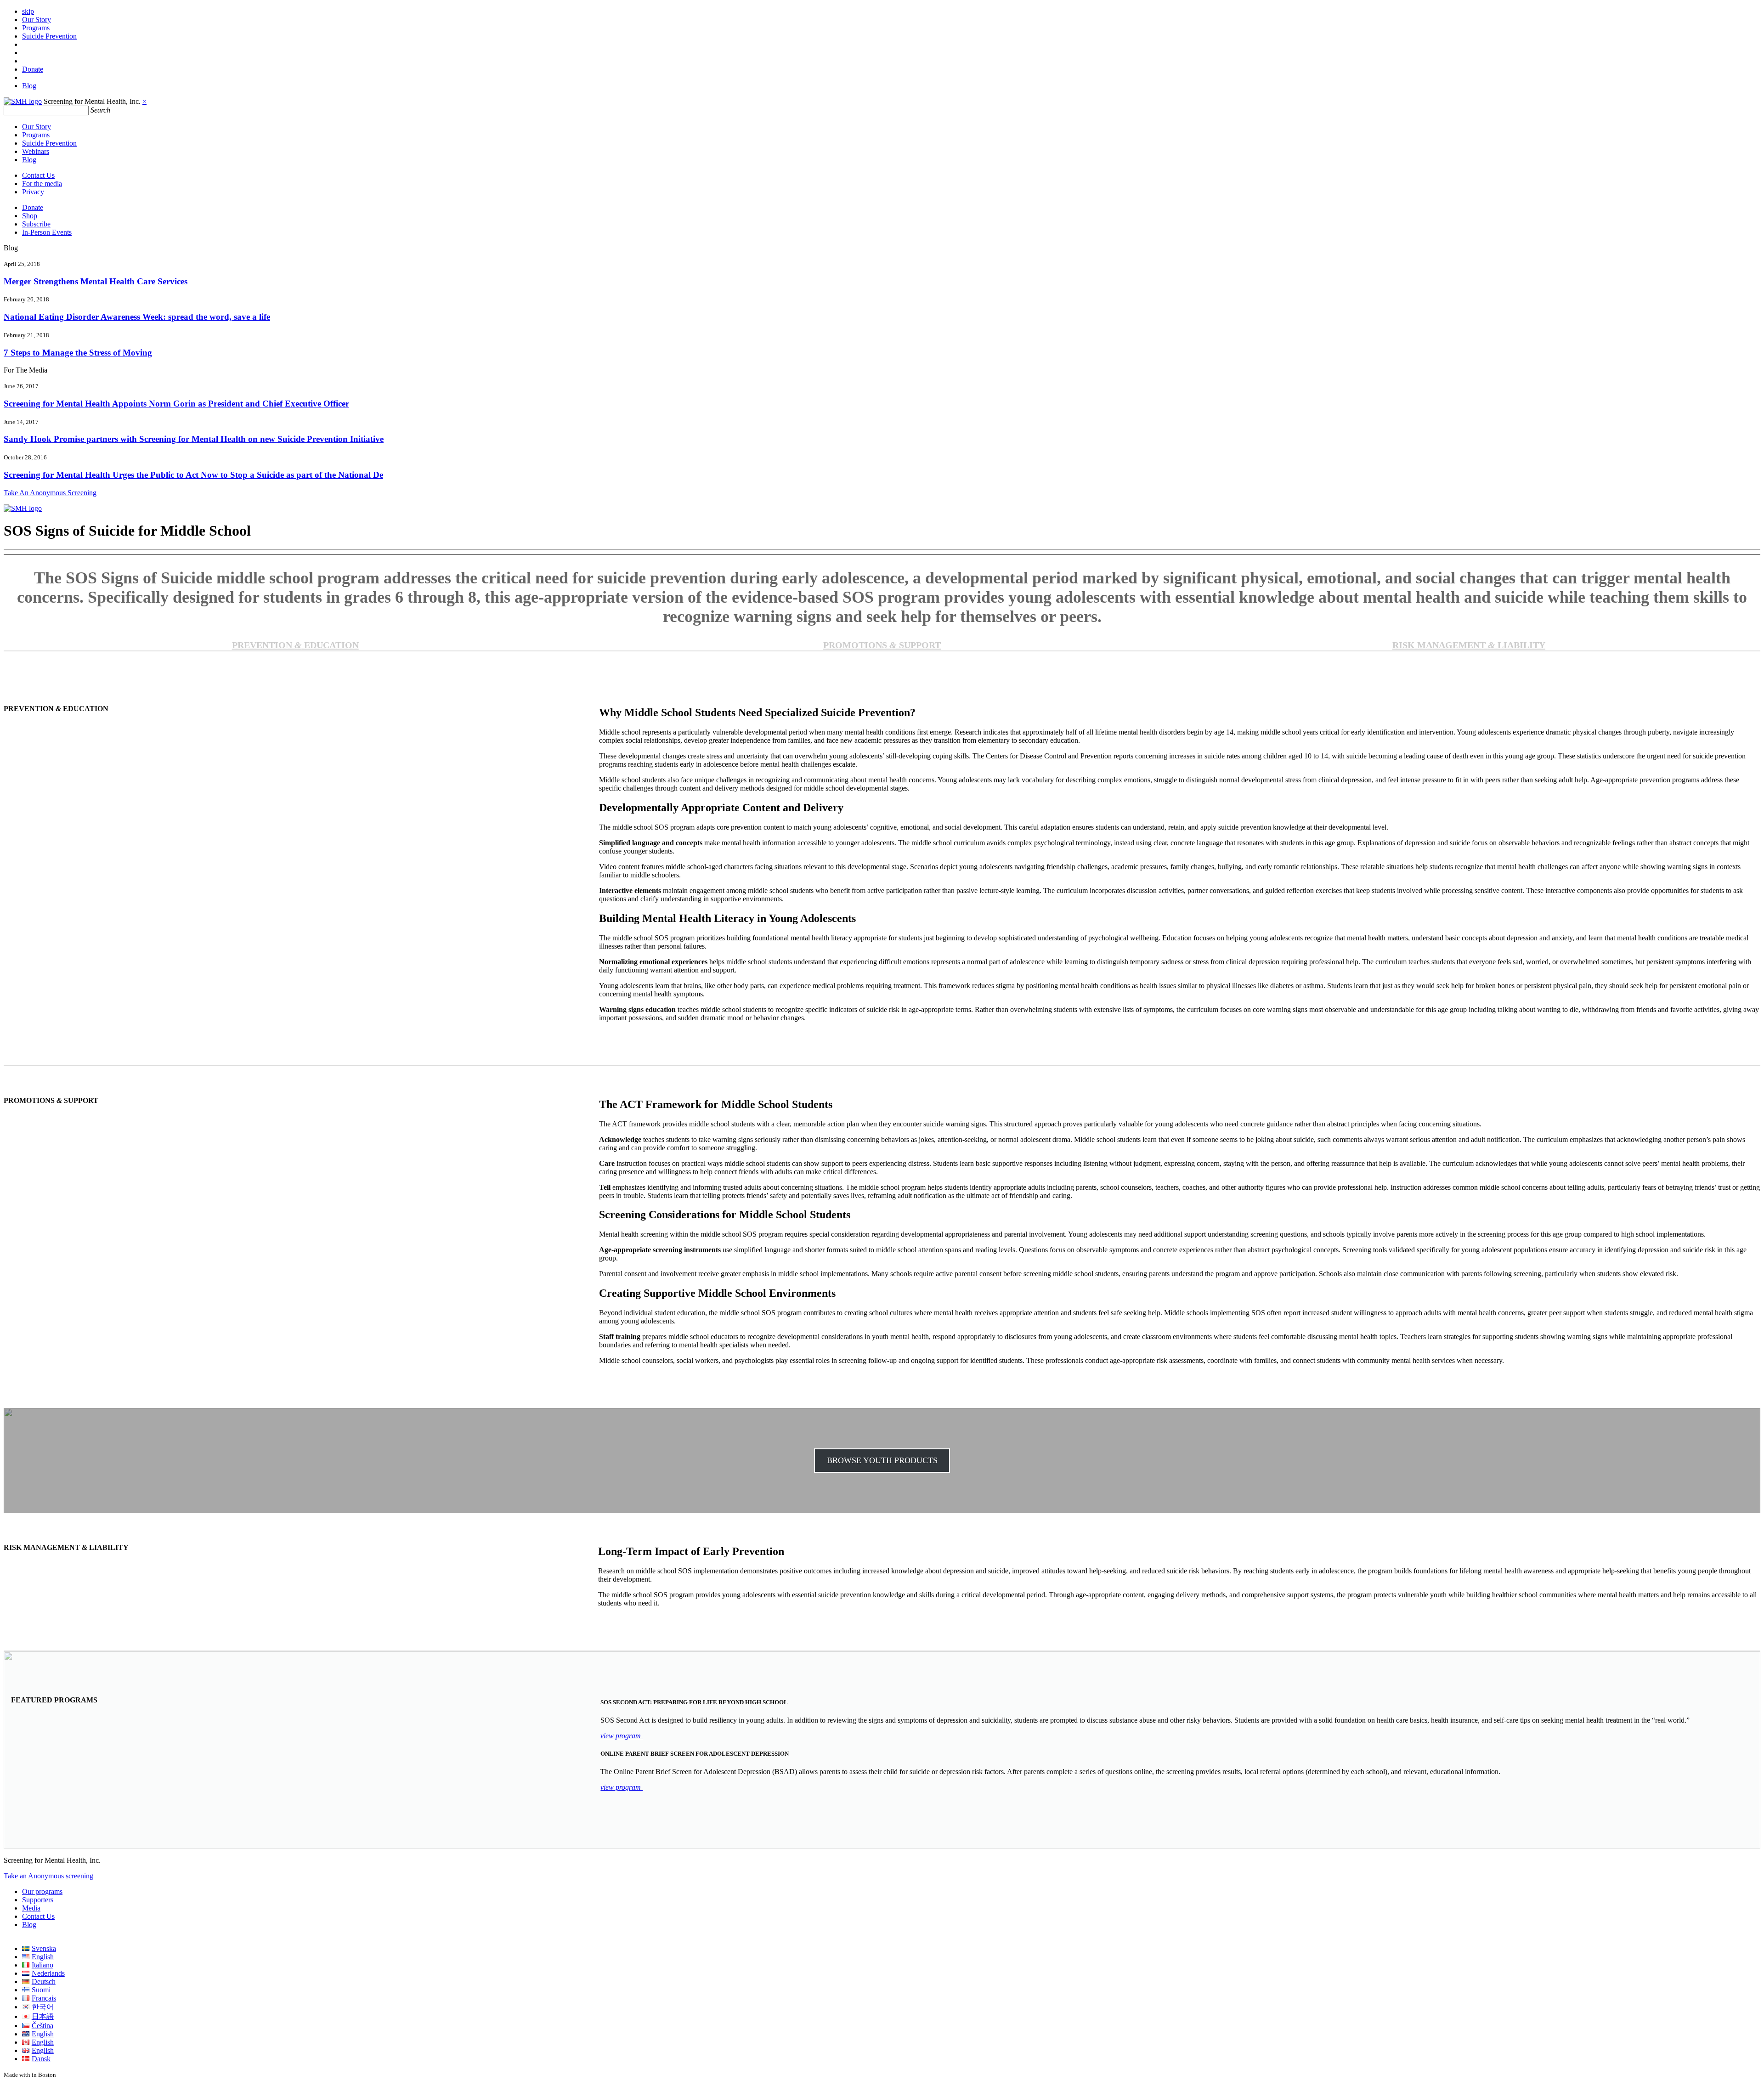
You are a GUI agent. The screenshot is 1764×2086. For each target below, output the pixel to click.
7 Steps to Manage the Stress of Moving (78, 353)
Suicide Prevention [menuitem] (49, 36)
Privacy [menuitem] (33, 192)
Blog (29, 1925)
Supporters (38, 1900)
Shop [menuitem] (30, 216)
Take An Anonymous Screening (50, 493)
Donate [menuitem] (33, 69)
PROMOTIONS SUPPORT (882, 645)
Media (31, 1908)
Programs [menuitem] (36, 28)
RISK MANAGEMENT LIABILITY (1469, 645)
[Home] (23, 101)
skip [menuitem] (28, 11)
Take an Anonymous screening (48, 1876)
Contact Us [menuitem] (38, 175)
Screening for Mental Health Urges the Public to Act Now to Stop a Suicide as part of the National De (193, 475)
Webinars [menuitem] (36, 151)
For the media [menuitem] (42, 184)
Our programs (42, 1891)
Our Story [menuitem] (37, 20)
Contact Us (38, 1916)
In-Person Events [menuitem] (47, 232)
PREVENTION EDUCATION (295, 645)
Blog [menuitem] (29, 86)
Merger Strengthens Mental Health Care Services (96, 281)
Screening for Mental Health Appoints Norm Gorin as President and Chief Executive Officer (176, 404)
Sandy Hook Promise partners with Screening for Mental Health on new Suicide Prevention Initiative (194, 439)
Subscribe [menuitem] (36, 224)
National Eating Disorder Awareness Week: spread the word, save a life (137, 317)
